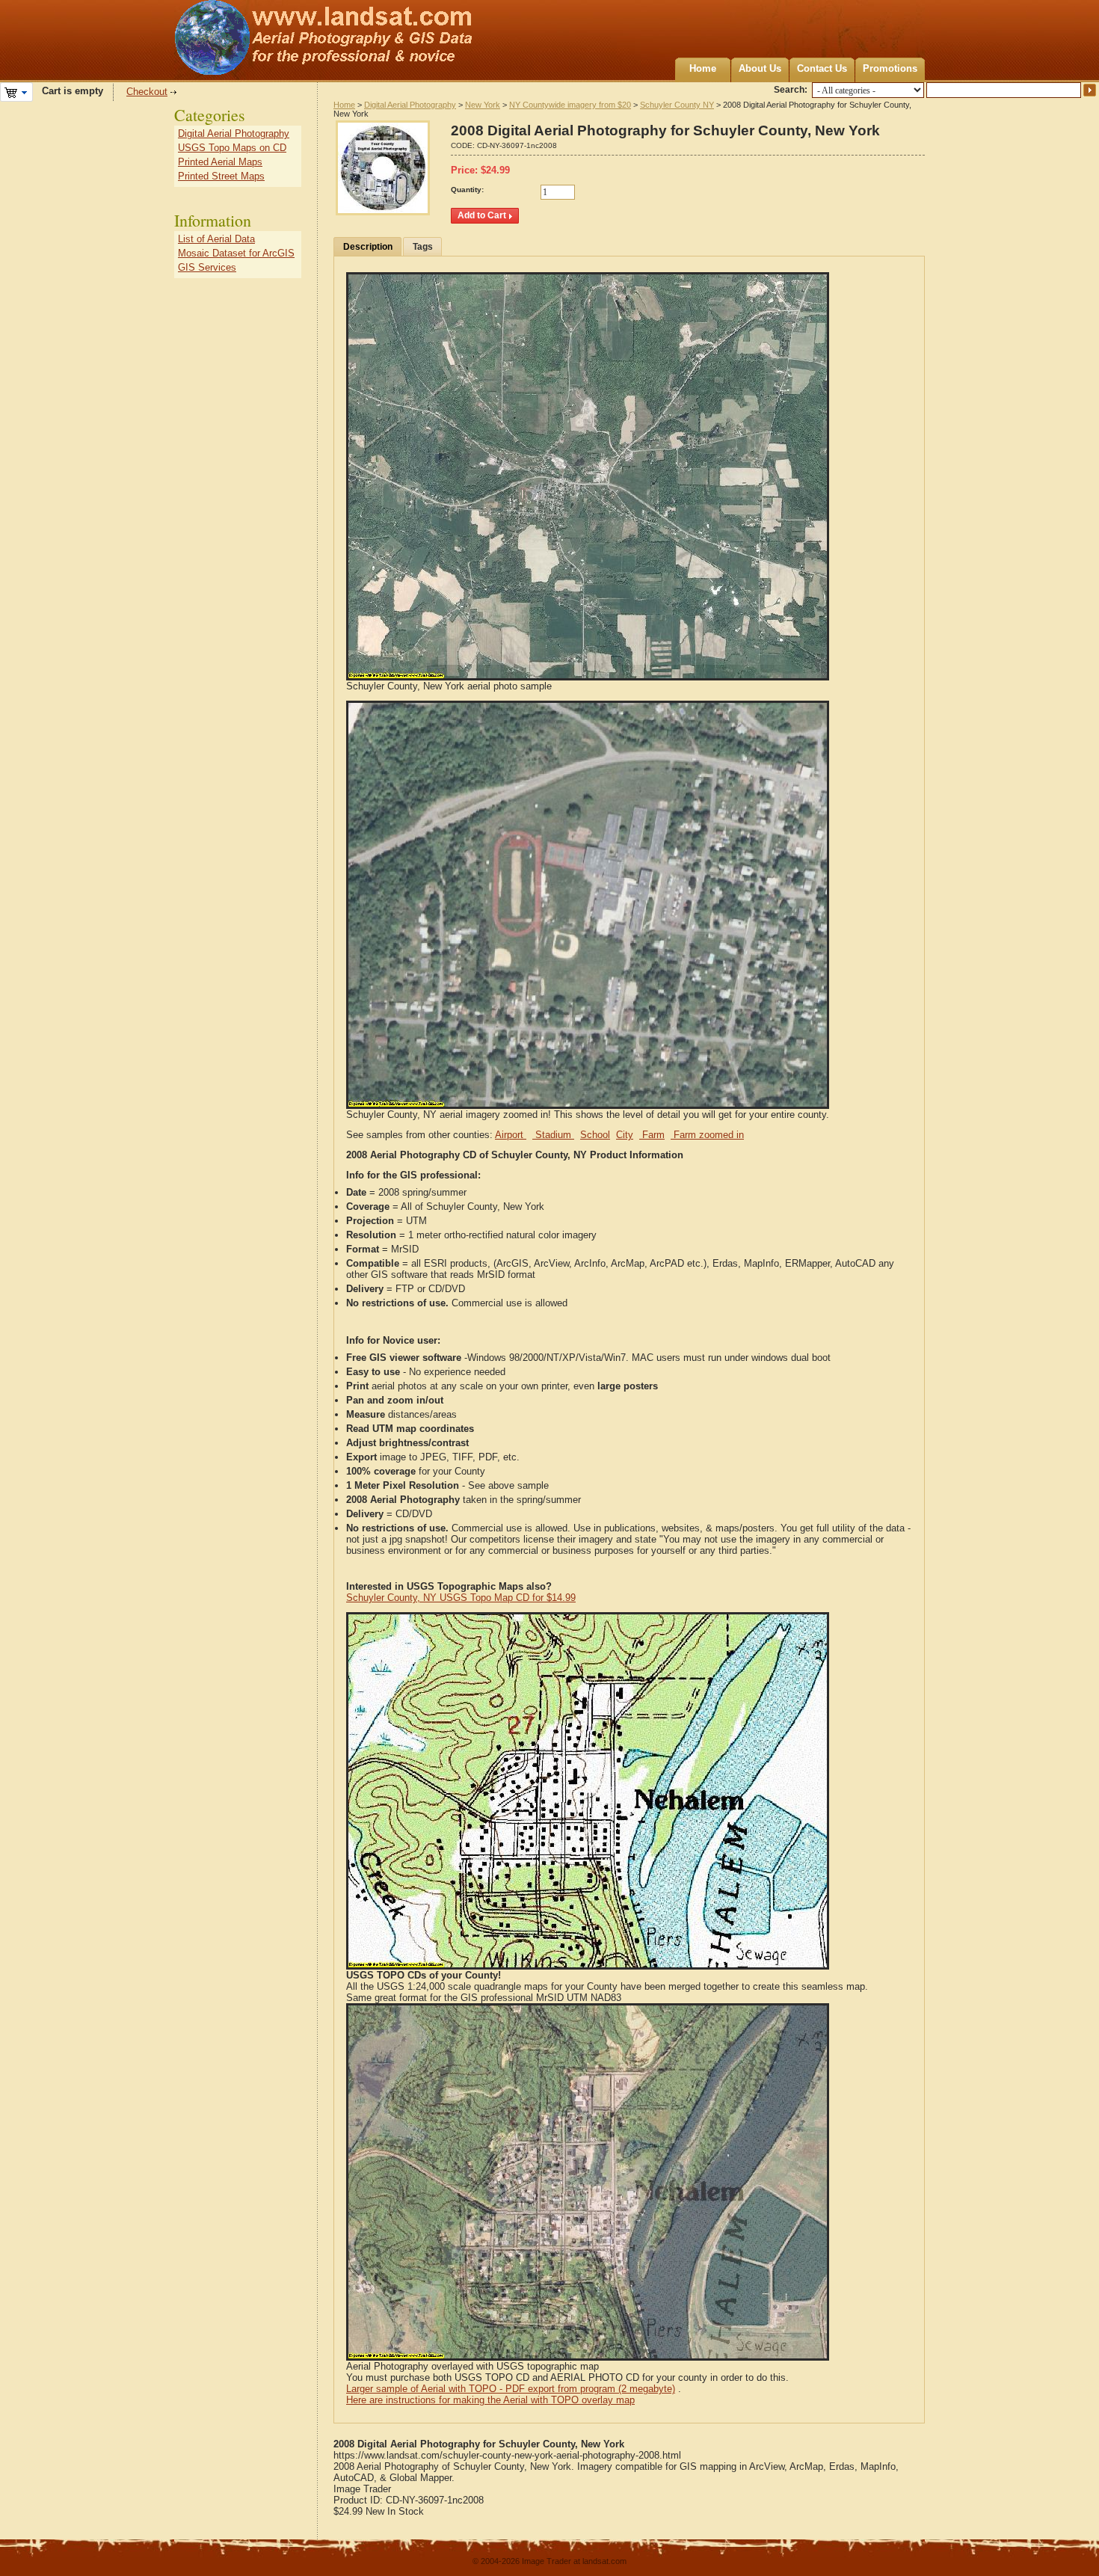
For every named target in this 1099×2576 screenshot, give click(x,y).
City (625, 1135)
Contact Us (822, 68)
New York (483, 105)
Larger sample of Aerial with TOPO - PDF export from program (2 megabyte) (511, 2389)
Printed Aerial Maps (220, 162)
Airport (511, 1135)
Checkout (147, 92)
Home (703, 68)
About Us (760, 68)
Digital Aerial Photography (410, 105)
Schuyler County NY (677, 105)
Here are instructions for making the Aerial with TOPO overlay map (490, 2400)
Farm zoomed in (707, 1135)
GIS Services (207, 267)
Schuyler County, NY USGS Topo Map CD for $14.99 (461, 1598)
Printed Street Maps (221, 176)
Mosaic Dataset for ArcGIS (236, 253)
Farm (652, 1135)
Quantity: (467, 190)
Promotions (890, 68)
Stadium (553, 1135)
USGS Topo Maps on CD (232, 148)
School (595, 1135)
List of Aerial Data (216, 239)
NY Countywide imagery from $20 (570, 105)
